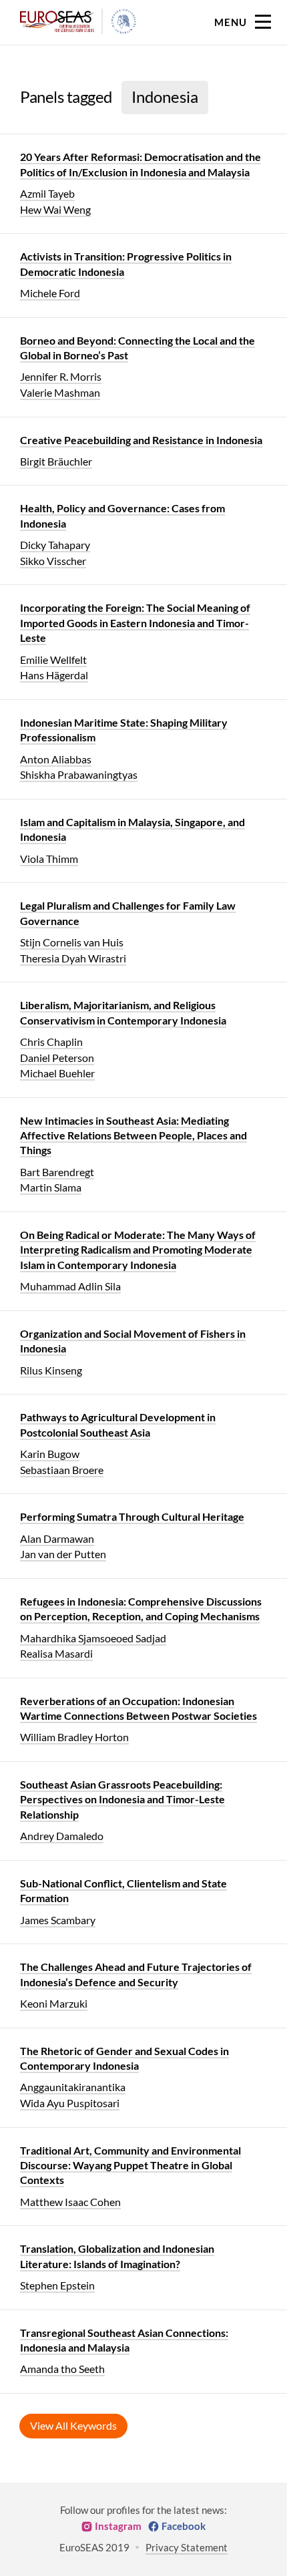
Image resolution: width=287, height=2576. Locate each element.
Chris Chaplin (51, 1042)
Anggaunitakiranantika (73, 2087)
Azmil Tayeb (47, 193)
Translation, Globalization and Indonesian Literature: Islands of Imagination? (117, 2256)
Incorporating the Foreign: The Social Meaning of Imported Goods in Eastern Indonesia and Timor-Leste (135, 622)
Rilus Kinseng (51, 1370)
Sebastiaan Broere (62, 1470)
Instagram (118, 2526)
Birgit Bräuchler (56, 461)
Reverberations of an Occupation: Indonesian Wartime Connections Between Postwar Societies (138, 1708)
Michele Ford (50, 293)
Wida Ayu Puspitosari (70, 2103)
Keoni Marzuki (54, 2003)
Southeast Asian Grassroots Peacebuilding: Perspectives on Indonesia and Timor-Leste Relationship (122, 1799)
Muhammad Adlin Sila (70, 1286)
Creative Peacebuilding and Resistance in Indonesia (141, 440)
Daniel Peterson (57, 1058)
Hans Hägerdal (54, 675)
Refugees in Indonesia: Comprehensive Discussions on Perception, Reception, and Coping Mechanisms (141, 1609)
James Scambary (58, 1920)
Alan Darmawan (57, 1538)
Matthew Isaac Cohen (70, 2202)
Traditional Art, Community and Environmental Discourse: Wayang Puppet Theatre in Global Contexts (130, 2165)
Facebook (184, 2526)
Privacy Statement (187, 2547)
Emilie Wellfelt (53, 660)
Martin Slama (51, 1187)
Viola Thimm (49, 859)
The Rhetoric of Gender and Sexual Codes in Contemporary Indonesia (124, 2058)
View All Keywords (73, 2425)
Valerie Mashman (60, 392)
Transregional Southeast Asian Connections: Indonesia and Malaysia (124, 2340)
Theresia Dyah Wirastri (73, 958)
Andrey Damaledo (62, 1836)
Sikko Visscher (53, 561)
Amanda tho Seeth (62, 2369)
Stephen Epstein (57, 2285)
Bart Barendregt (57, 1172)
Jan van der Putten (63, 1554)
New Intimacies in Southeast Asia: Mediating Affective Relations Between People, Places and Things (133, 1135)
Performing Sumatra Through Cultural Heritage (132, 1516)
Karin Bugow (50, 1454)
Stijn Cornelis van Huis (72, 942)
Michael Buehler (57, 1073)
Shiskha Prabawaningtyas (79, 774)
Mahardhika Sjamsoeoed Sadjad (93, 1638)
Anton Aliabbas (56, 759)
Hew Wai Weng (55, 209)
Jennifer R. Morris (61, 376)
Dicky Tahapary (55, 545)
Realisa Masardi (56, 1653)
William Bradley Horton (74, 1737)
